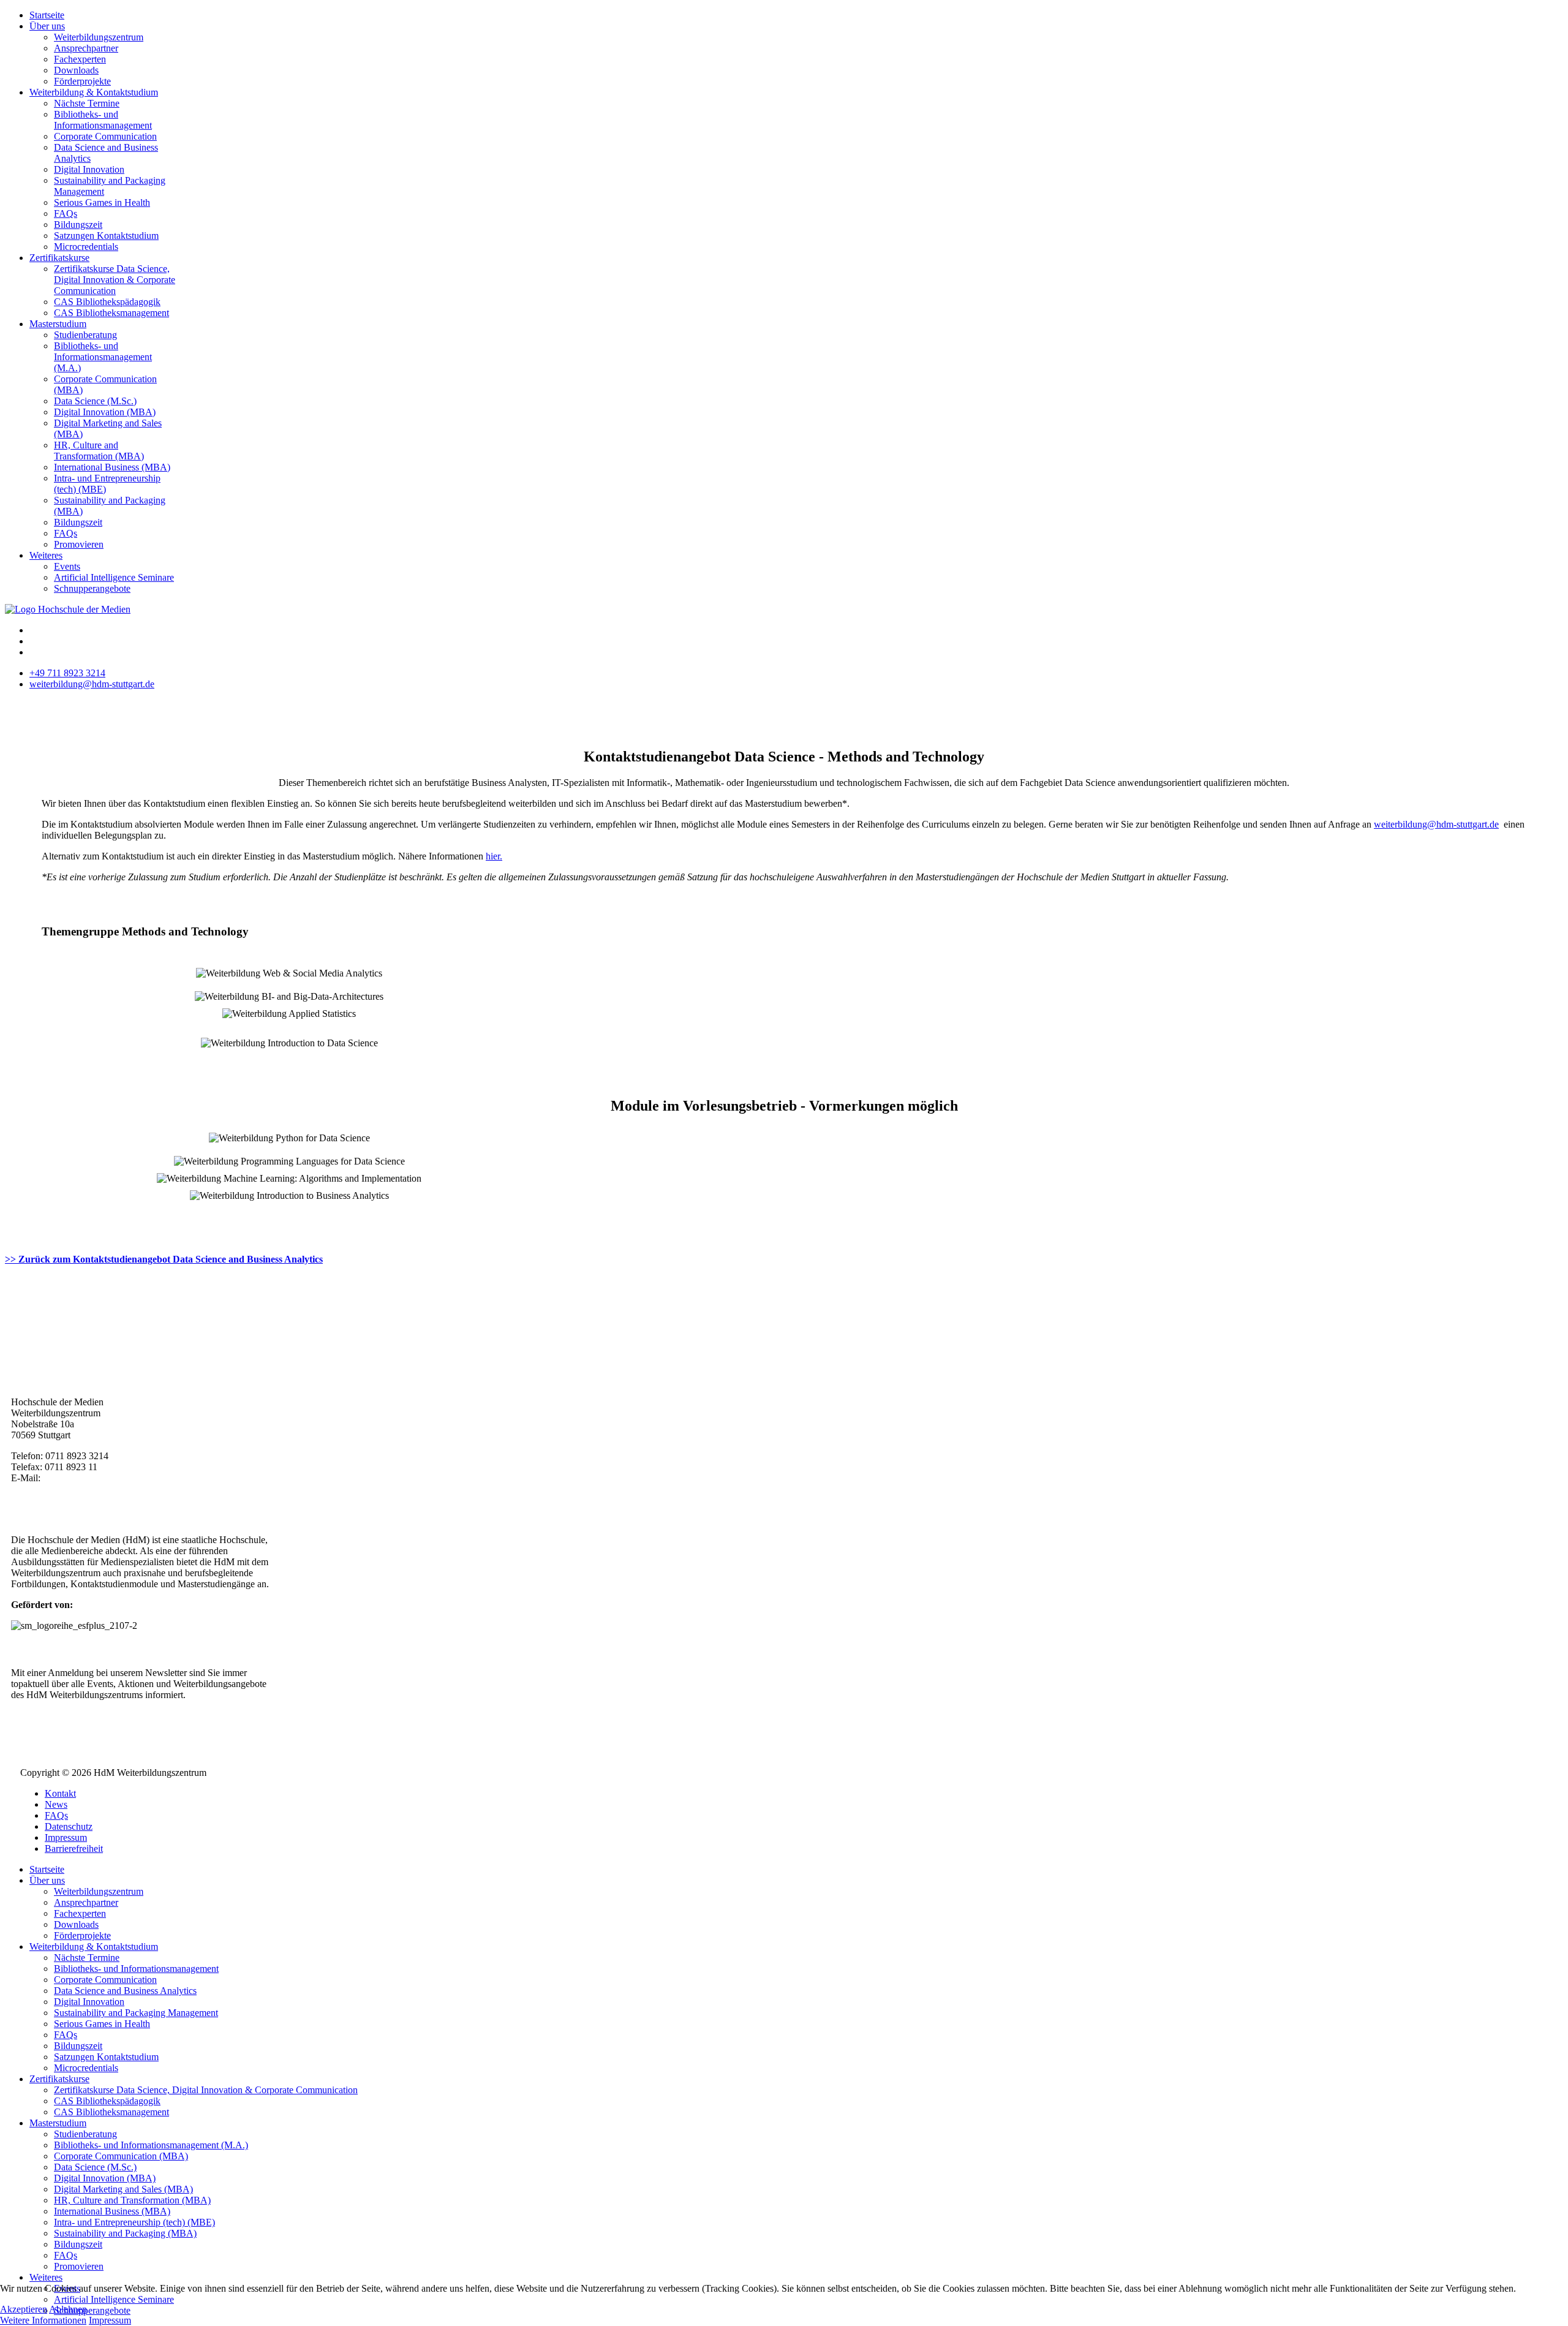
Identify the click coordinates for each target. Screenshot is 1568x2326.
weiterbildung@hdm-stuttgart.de (92, 684)
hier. (494, 856)
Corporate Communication (105, 136)
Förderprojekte (82, 81)
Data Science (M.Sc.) (95, 401)
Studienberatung (85, 335)
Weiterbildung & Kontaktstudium (94, 92)
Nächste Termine (87, 103)
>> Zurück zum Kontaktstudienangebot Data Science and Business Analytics (164, 1259)
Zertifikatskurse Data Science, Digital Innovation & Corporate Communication (115, 280)
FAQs (66, 213)
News (56, 1804)
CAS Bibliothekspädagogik (107, 302)
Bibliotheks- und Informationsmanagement (103, 120)
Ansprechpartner (86, 48)
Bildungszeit (78, 225)
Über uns (47, 26)
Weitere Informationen (43, 2320)
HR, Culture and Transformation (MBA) (99, 451)
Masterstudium (58, 324)
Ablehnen (68, 2309)
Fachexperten (80, 59)
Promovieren (79, 544)
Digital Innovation (89, 169)
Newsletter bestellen (76, 1716)
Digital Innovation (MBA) (105, 412)
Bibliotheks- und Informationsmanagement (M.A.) (103, 357)
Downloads (76, 70)
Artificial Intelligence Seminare (114, 577)
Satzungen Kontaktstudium (106, 236)
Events (67, 566)
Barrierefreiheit (74, 1848)
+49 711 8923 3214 (67, 673)
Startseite (47, 15)
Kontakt (60, 1793)
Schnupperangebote (92, 588)
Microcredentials (86, 247)
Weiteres (46, 555)
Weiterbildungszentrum (99, 37)
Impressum (66, 1837)
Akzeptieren (24, 2309)
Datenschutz (69, 1826)
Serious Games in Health (102, 202)
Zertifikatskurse (59, 258)
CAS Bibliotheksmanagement (111, 313)
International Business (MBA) (112, 467)
